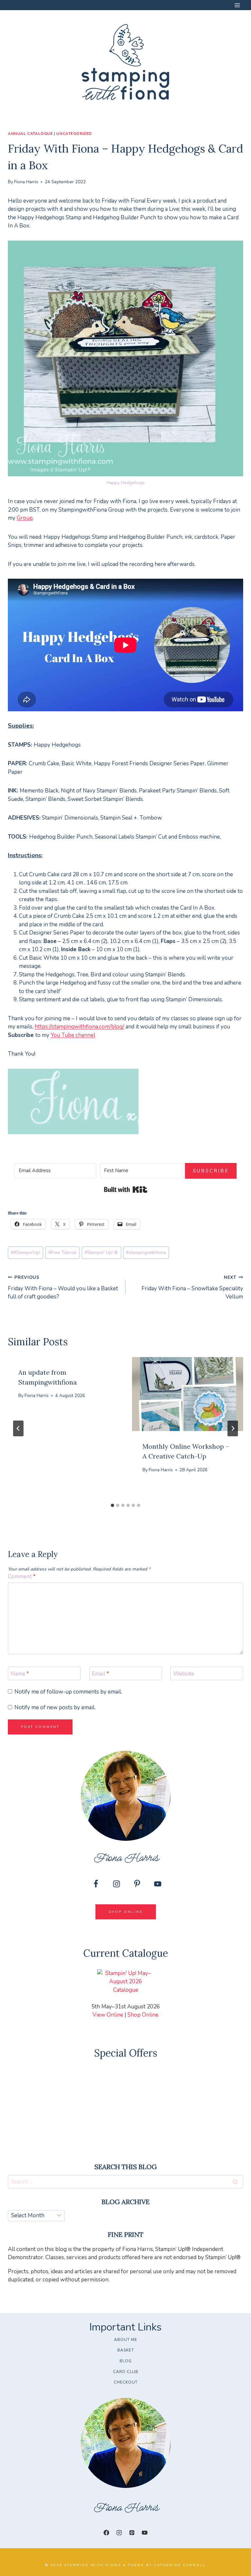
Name (20, 1674)
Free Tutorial (62, 1252)
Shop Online (143, 2015)
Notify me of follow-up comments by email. (68, 1692)
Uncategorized (74, 134)
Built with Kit (126, 1189)
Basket (126, 2350)
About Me (126, 2340)
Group (25, 518)
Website (184, 1674)
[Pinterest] (132, 2533)
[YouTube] (145, 2533)
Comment (22, 1577)
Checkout (126, 2382)
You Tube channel (73, 1035)
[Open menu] (237, 5)
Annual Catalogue (30, 134)
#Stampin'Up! (25, 1252)
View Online (108, 2015)
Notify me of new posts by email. (55, 1708)
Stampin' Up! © (101, 1252)
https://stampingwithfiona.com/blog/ (79, 1027)
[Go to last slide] (18, 1428)
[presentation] (188, 1394)
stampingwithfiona (146, 1252)
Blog (126, 2361)
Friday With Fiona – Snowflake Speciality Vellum (192, 1288)
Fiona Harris (26, 182)
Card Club (126, 2372)
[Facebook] (106, 2533)
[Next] (233, 1428)
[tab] (112, 1505)
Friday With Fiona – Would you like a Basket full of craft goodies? (63, 1288)
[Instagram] (119, 2533)
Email (100, 1674)
